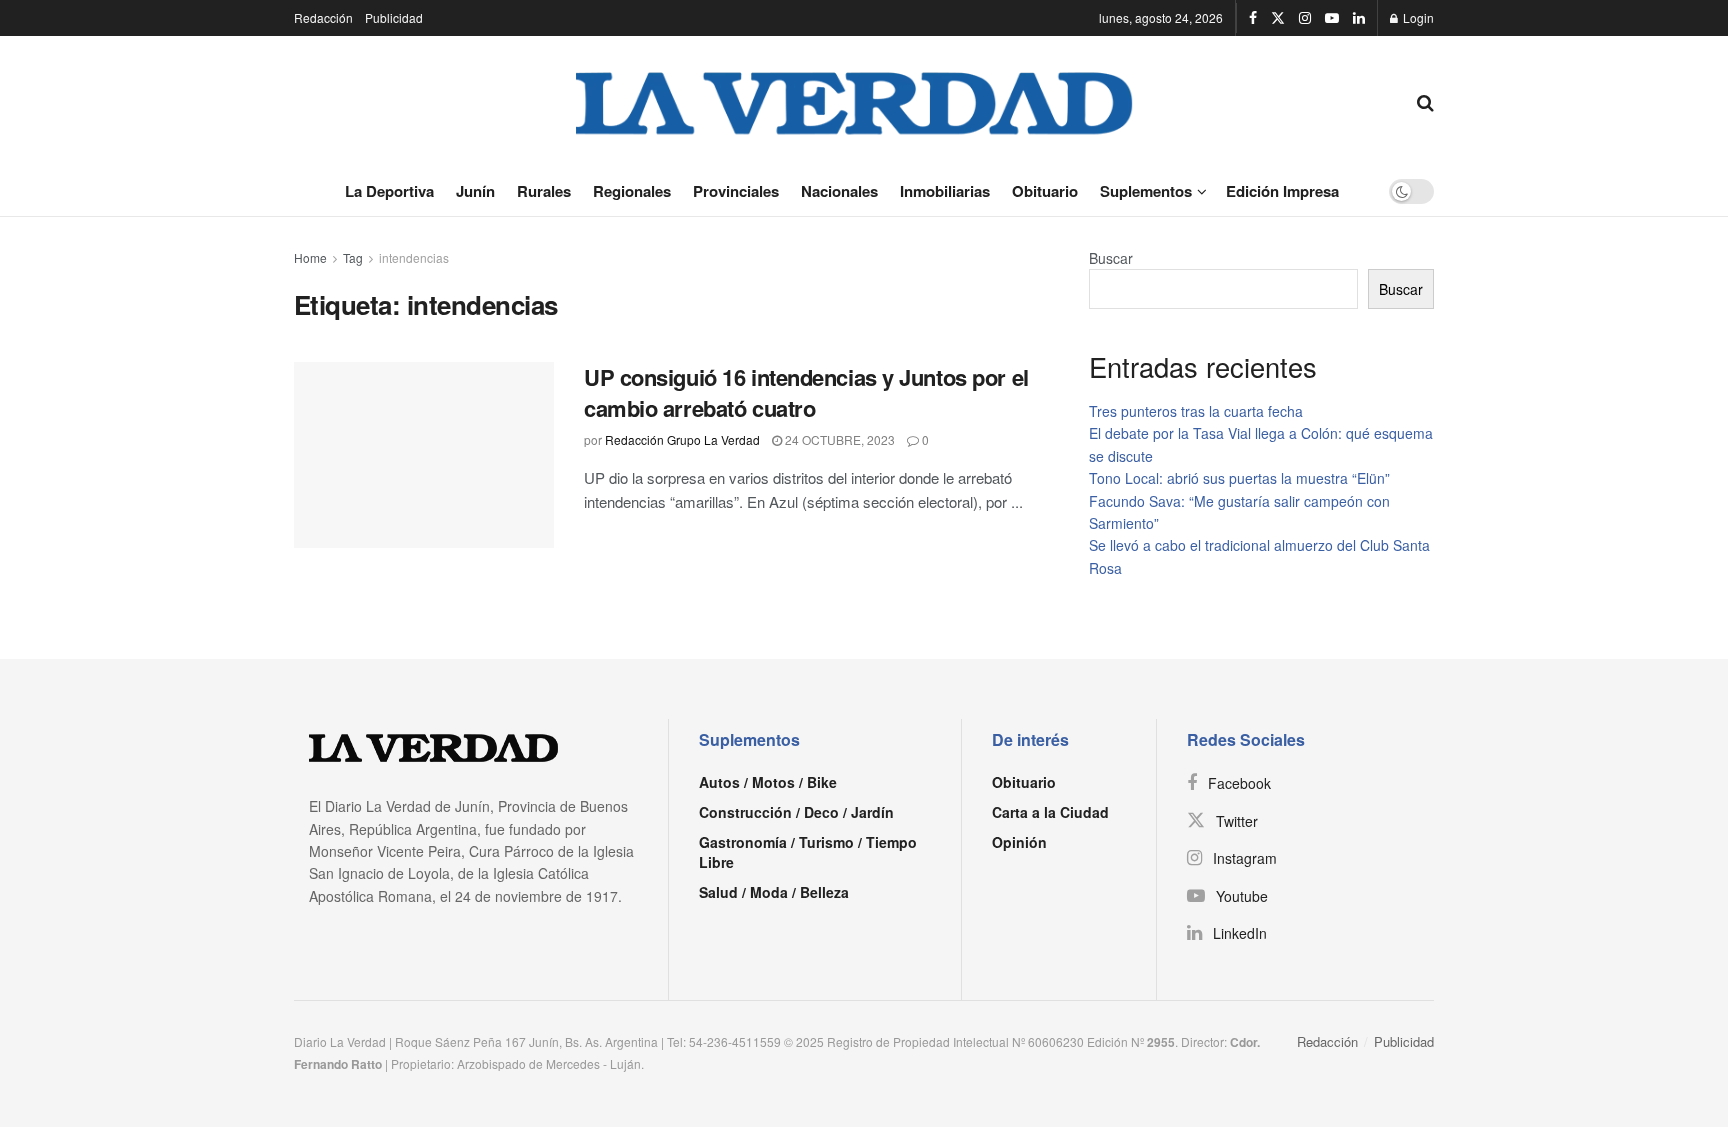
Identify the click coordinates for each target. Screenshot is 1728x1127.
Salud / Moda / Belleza (774, 892)
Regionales (632, 191)
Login (1417, 17)
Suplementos (1146, 191)
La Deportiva (389, 191)
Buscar (1111, 258)
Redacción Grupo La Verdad (682, 439)
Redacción (323, 17)
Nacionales (839, 191)
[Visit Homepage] (855, 101)
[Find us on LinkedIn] (1359, 18)
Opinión (1019, 842)
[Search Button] (1425, 101)
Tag (353, 257)
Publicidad (394, 17)
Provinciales (736, 191)
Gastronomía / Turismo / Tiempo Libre (808, 852)
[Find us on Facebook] (1253, 18)
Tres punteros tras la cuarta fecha (1196, 411)
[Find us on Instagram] (1305, 18)
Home (310, 257)
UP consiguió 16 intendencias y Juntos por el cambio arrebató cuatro (806, 392)
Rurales (544, 191)
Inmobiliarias (945, 191)
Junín (475, 191)
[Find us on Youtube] (1332, 18)
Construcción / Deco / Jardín (796, 812)
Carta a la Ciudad (1050, 812)
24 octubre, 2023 (838, 439)
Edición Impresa (1282, 191)
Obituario (1045, 191)
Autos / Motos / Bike (768, 782)
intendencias (414, 257)
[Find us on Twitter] (1278, 18)
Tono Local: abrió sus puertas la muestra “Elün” (1239, 478)
